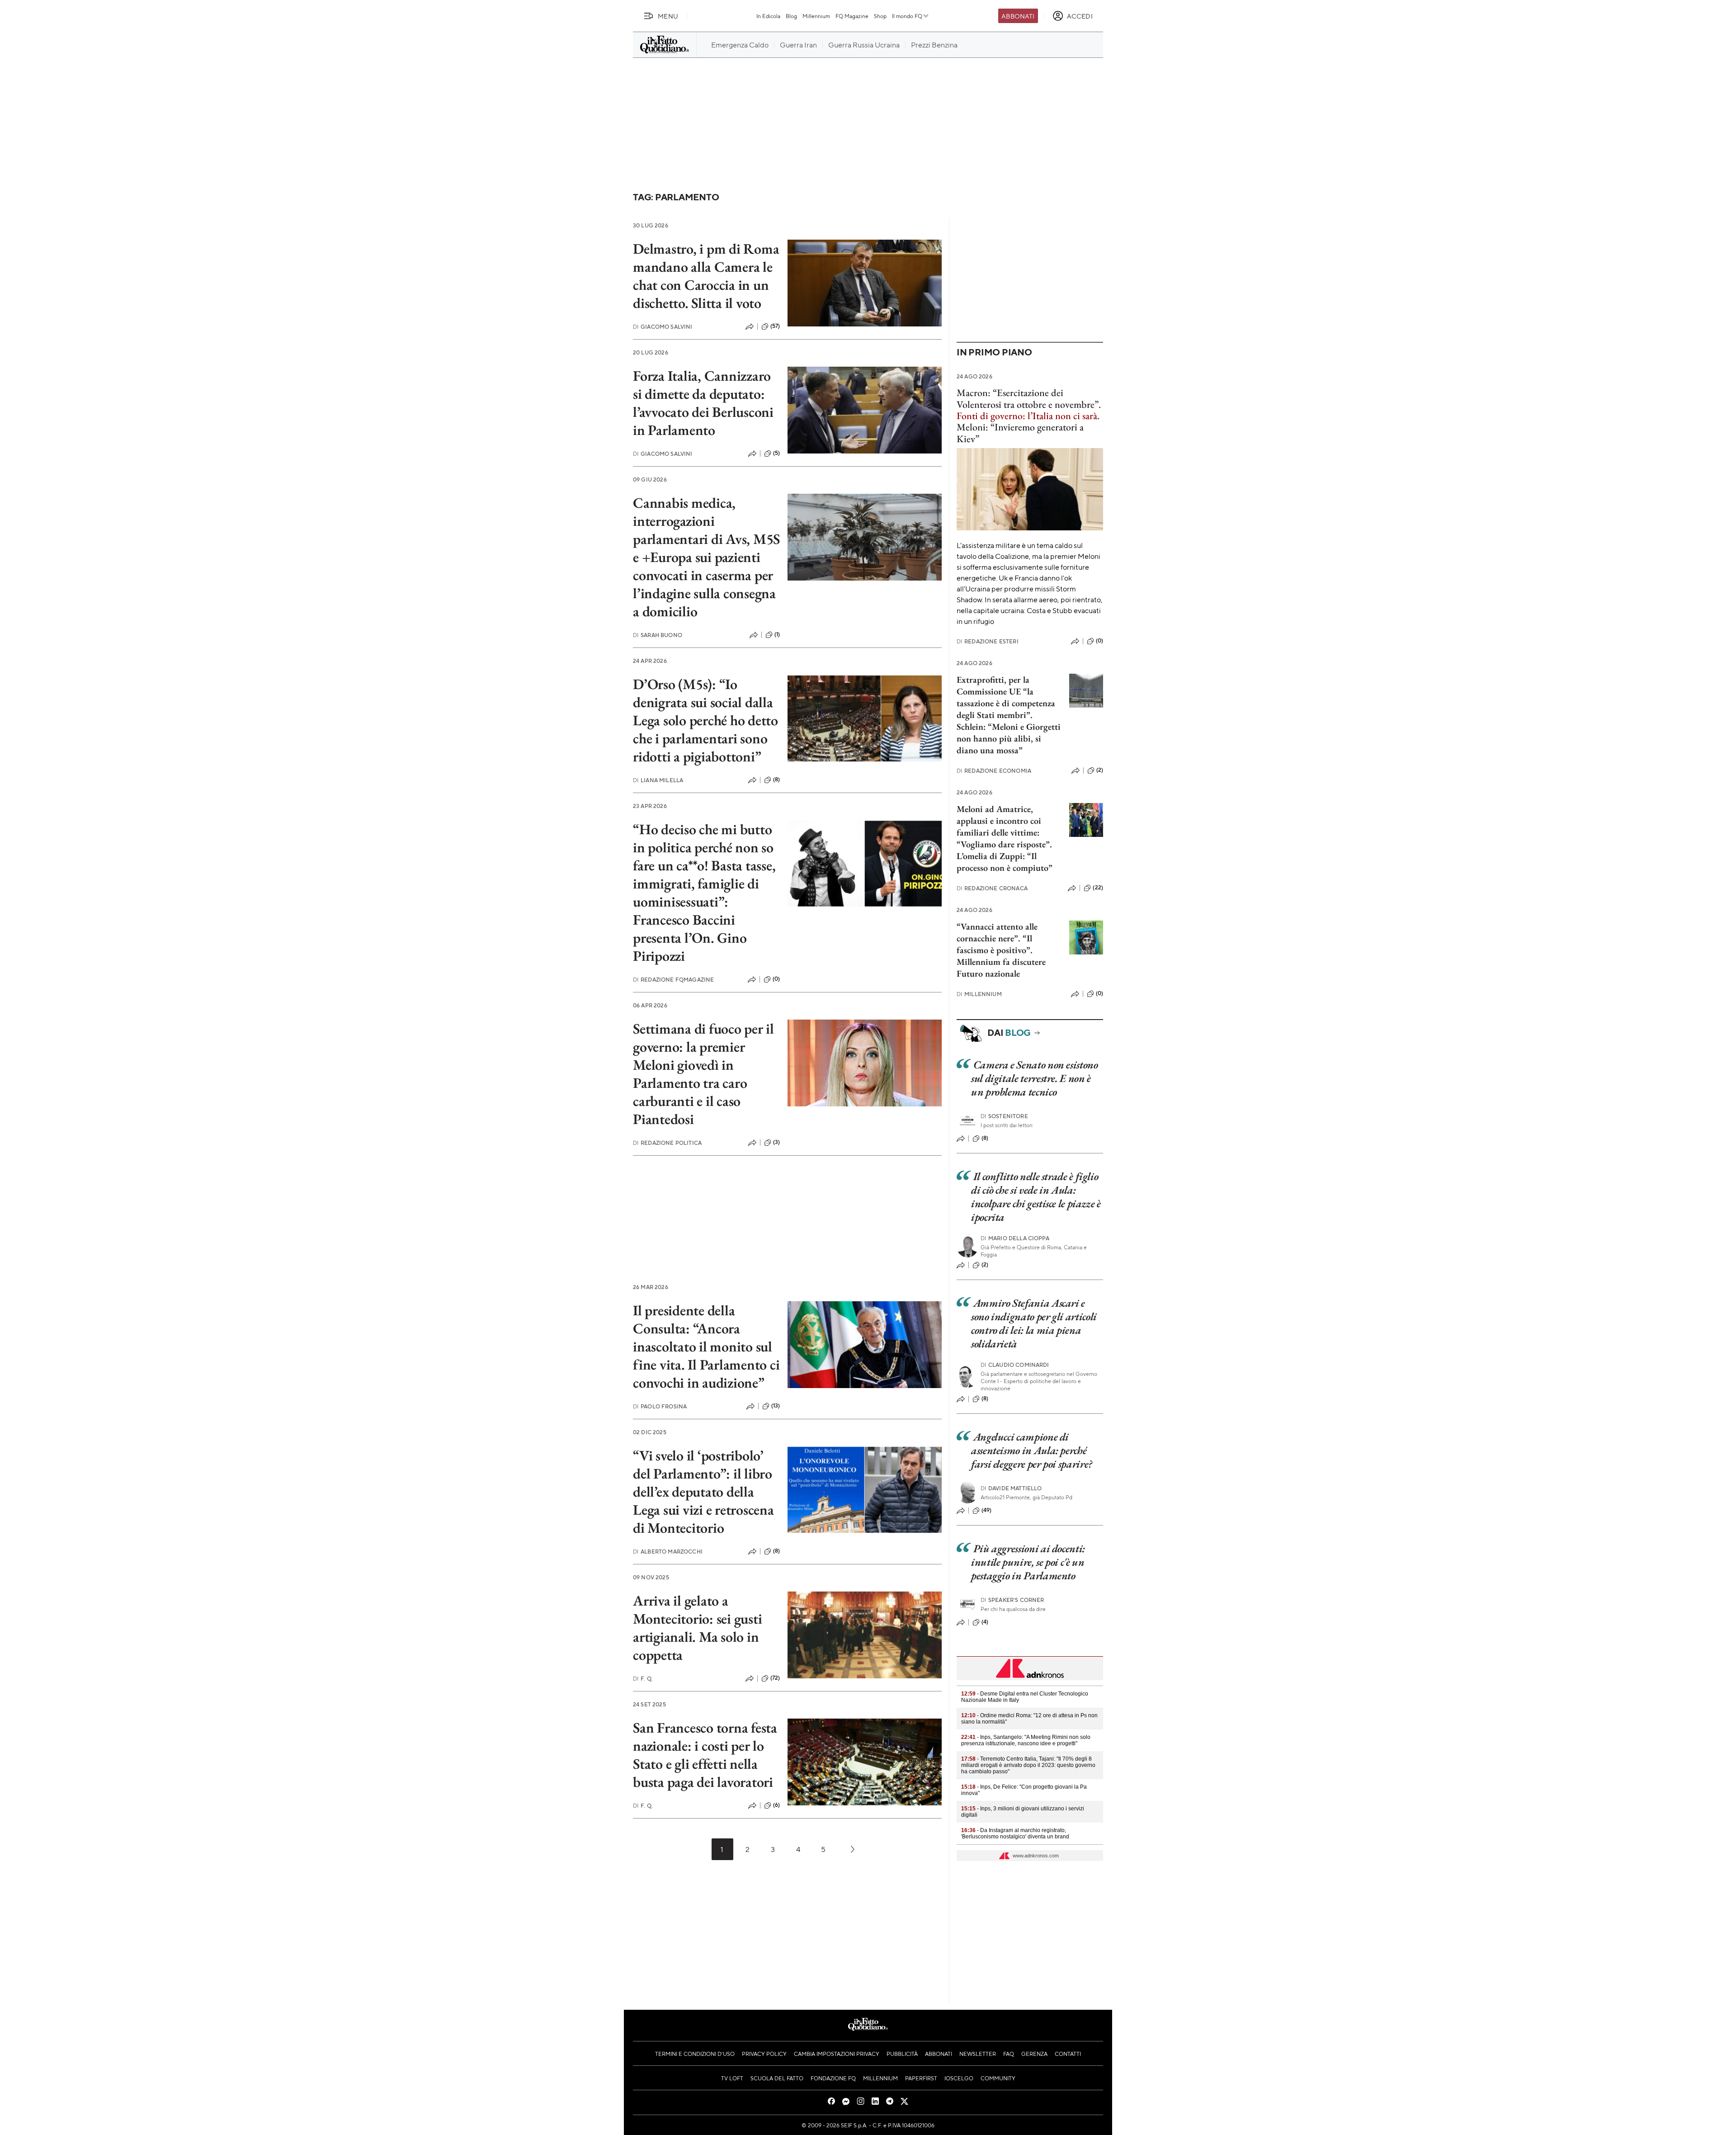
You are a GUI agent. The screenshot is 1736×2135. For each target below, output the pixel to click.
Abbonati (1018, 16)
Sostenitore (1004, 1116)
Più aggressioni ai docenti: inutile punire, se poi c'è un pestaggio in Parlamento (1028, 1562)
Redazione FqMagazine (673, 980)
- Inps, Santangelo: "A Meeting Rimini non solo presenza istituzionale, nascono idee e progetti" (1026, 1740)
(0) (776, 979)
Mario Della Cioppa (1015, 1238)
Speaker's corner (1012, 1600)
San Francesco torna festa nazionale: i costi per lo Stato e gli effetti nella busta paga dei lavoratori (705, 1755)
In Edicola (768, 16)
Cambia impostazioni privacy (837, 2054)
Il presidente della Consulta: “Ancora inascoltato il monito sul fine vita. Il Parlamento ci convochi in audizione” (706, 1346)
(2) (1100, 770)
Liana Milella (658, 780)
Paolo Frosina (660, 1406)
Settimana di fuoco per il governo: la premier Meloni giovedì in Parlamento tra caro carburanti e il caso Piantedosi (703, 1074)
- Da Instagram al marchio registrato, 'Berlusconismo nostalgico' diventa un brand (1015, 1833)
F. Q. (643, 1679)
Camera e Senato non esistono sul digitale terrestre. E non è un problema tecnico (1035, 1078)
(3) (776, 1142)
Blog (791, 16)
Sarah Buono (658, 635)
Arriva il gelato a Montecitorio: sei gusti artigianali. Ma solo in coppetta (697, 1628)
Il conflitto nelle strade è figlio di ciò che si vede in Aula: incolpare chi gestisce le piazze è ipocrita (1036, 1197)
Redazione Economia (994, 771)
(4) (985, 1622)
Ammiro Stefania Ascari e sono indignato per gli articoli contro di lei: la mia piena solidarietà (1034, 1323)
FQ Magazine (852, 16)
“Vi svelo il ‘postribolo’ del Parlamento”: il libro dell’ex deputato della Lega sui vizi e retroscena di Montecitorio (703, 1492)
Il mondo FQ (907, 16)
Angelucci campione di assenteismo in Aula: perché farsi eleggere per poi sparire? (1032, 1450)
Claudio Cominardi (1015, 1365)
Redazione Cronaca (992, 888)
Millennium (816, 16)
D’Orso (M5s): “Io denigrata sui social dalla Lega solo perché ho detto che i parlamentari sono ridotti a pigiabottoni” (705, 720)
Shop (880, 16)
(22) (1098, 888)
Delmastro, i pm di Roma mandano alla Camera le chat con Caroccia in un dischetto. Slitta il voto (706, 276)
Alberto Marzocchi (668, 1552)
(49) (987, 1510)
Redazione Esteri (988, 641)
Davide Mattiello (1011, 1488)
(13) (776, 1406)
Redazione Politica (667, 1143)
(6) (776, 1805)
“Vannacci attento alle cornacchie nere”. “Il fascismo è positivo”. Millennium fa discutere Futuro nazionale (1001, 950)
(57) (775, 326)
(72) (775, 1678)
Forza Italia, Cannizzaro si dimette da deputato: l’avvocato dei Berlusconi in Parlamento (703, 403)
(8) (776, 779)
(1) (777, 634)
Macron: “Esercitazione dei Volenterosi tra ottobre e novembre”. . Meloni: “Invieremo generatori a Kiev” (1029, 416)
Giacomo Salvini (663, 327)
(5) (776, 453)
